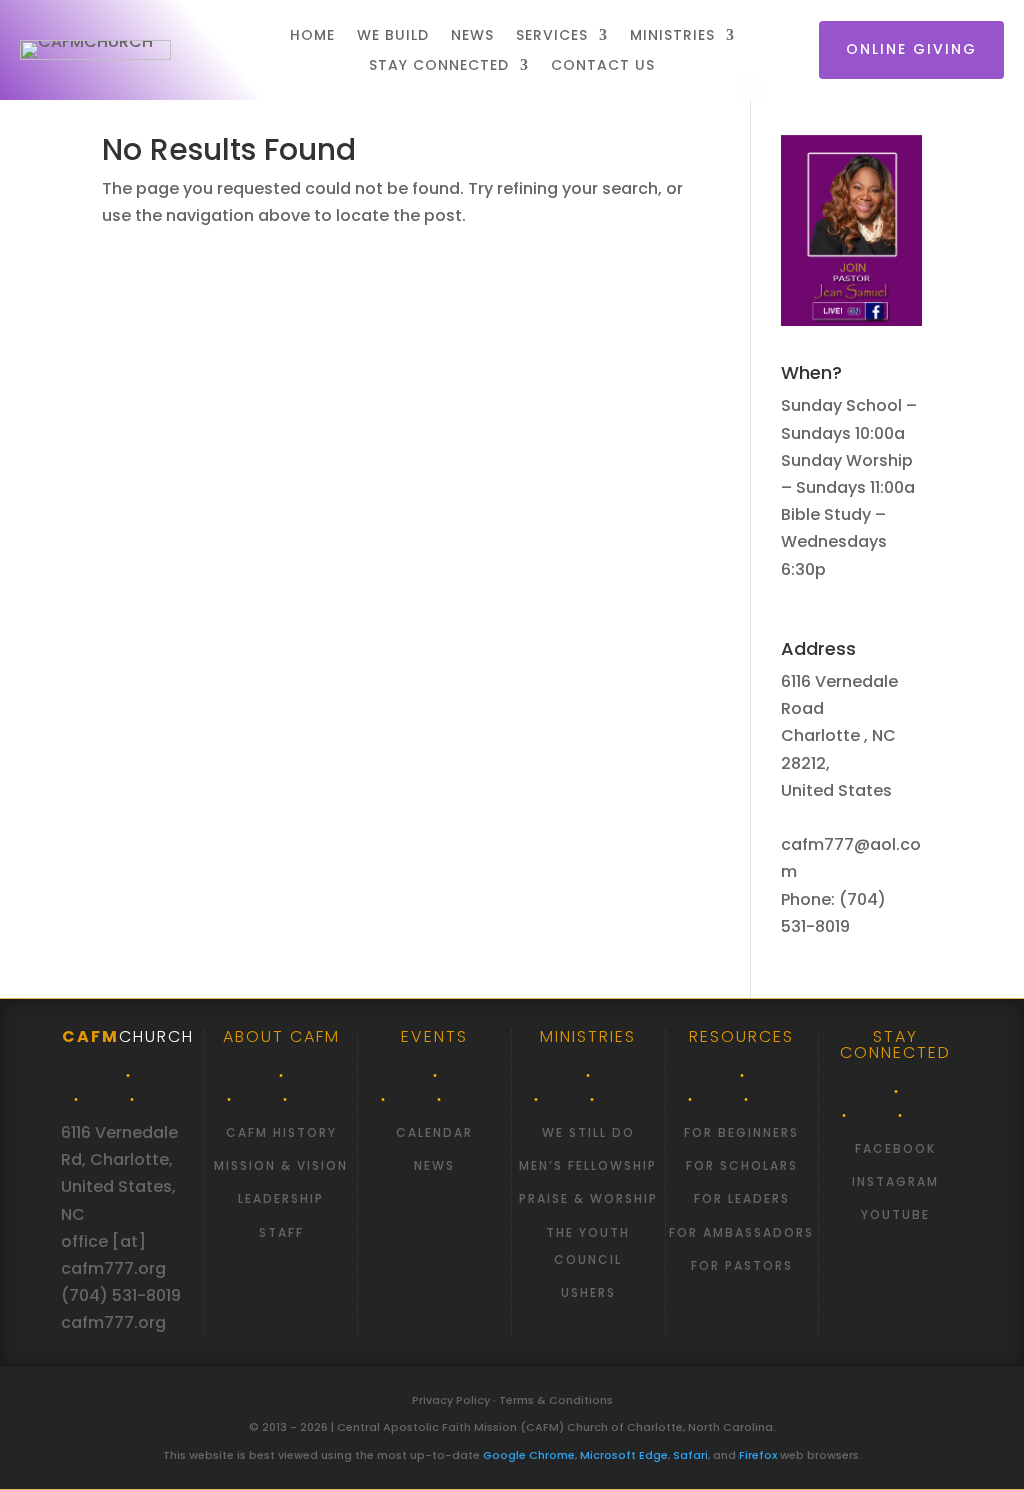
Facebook (895, 1148)
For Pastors (742, 1265)
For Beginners (741, 1132)
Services (552, 36)
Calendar (434, 1132)
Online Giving (911, 49)
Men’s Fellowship (588, 1165)
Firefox (758, 1455)
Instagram (895, 1181)
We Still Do (588, 1132)
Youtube (895, 1214)
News (472, 36)
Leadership (281, 1198)
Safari (690, 1455)
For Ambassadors (741, 1232)
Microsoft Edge (624, 1455)
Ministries (672, 36)
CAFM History (281, 1132)
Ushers (588, 1292)
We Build (393, 36)
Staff (281, 1232)
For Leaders (742, 1198)
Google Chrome (529, 1455)
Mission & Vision (281, 1165)
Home (312, 36)
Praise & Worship (588, 1198)
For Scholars (742, 1165)
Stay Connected (439, 66)
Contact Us (603, 66)
